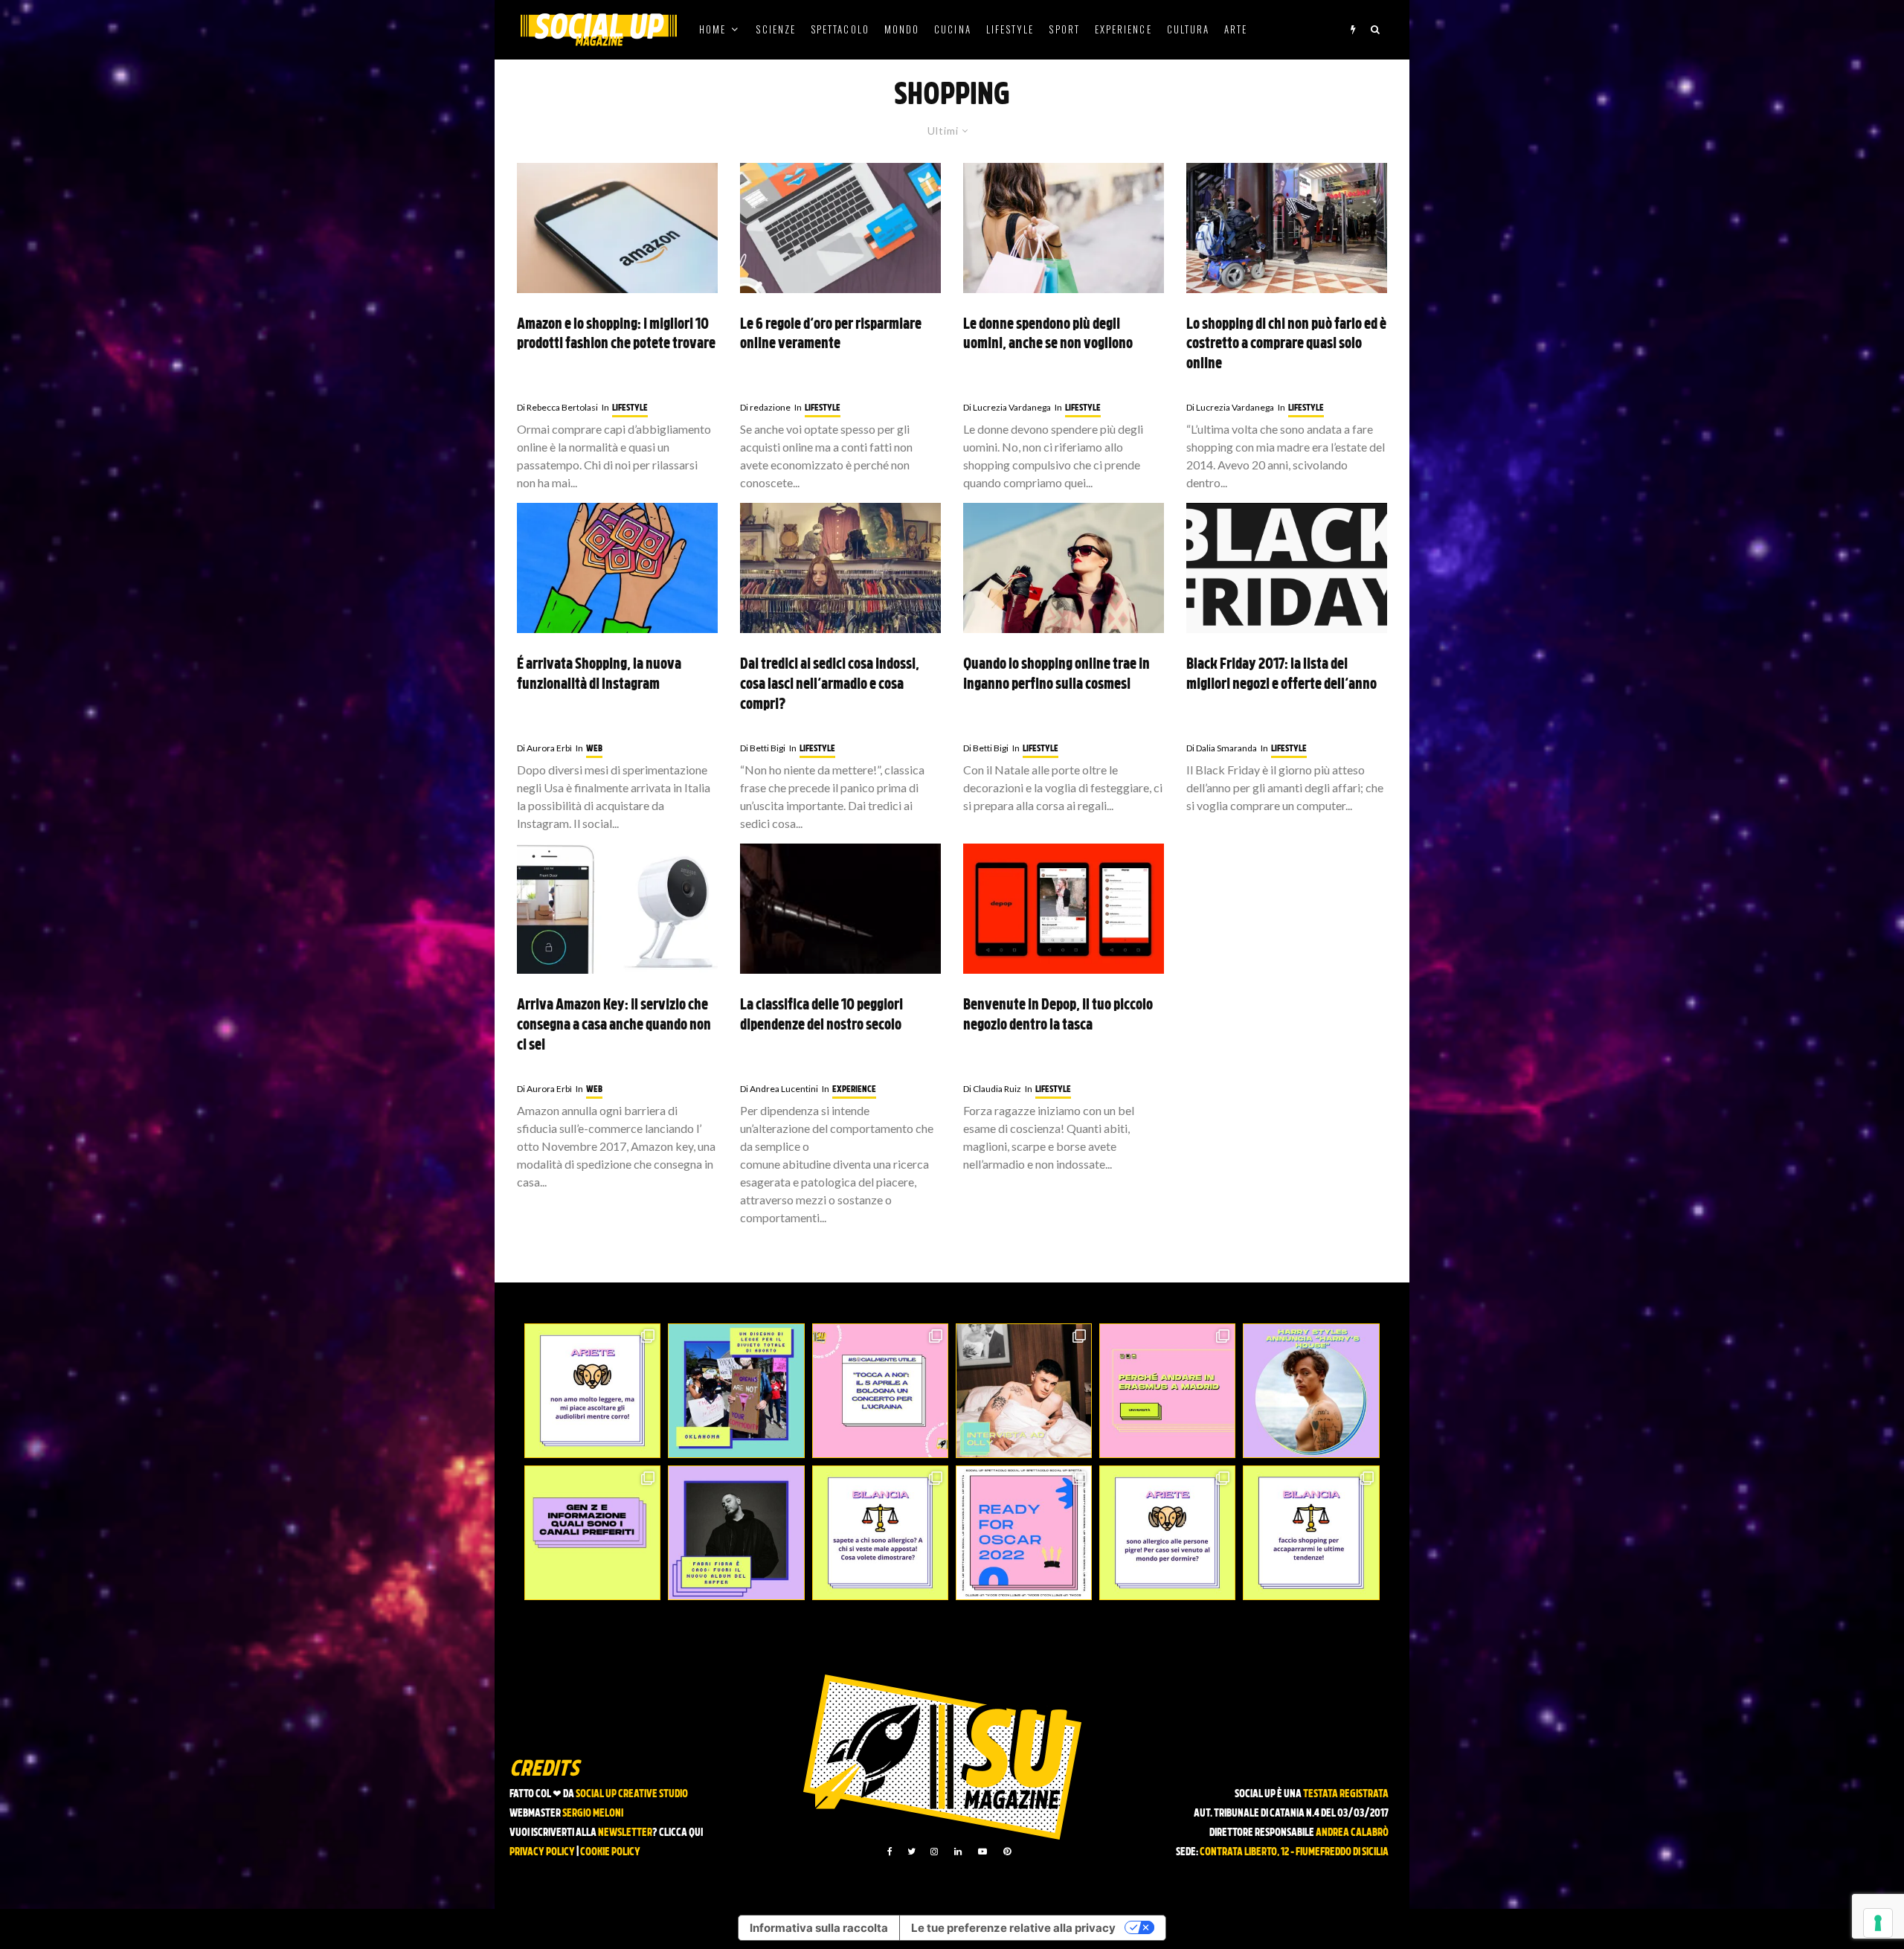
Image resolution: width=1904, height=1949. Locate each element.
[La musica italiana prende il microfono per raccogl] (880, 1391)
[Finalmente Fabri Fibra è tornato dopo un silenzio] (736, 1533)
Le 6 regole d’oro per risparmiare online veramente (831, 335)
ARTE (1236, 29)
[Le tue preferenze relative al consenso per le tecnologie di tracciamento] (1878, 1923)
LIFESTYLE (1010, 29)
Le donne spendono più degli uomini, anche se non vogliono (1048, 335)
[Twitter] (911, 1852)
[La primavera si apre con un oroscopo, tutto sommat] (880, 1533)
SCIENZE (776, 29)
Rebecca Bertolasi (557, 407)
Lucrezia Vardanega (1007, 407)
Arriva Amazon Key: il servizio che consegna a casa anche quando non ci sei (614, 1025)
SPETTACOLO (840, 29)
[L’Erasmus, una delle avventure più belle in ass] (1167, 1391)
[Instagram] (934, 1852)
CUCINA (952, 29)
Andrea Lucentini (779, 1089)
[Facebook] (890, 1852)
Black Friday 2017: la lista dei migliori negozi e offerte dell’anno (1281, 675)
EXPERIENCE (1123, 29)
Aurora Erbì (544, 748)
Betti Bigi (763, 748)
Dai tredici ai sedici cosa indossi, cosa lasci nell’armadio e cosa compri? (830, 685)
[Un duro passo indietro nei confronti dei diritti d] (736, 1391)
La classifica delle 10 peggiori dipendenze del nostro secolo (821, 1016)
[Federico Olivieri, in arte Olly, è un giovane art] (1024, 1391)
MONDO (902, 29)
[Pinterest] (1007, 1852)
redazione (765, 407)
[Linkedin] (958, 1852)
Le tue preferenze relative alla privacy (1013, 1928)
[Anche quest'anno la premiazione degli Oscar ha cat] (1024, 1533)
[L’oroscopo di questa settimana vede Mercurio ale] (1311, 1533)
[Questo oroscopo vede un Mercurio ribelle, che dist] (592, 1391)
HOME (713, 29)
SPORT (1064, 29)
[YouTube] (982, 1852)
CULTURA (1189, 29)
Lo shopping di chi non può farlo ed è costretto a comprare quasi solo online (1286, 345)
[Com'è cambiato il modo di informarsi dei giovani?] (592, 1533)
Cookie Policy (610, 1853)
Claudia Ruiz (992, 1089)
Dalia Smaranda (1222, 748)
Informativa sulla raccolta (819, 1928)
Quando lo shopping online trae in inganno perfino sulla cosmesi (1056, 675)
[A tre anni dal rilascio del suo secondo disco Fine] (1311, 1391)
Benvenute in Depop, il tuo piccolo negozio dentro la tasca (1058, 1016)
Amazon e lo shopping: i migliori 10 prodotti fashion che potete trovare (616, 335)
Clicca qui (681, 1833)
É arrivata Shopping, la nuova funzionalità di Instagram (599, 675)
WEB (594, 749)
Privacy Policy (542, 1853)
